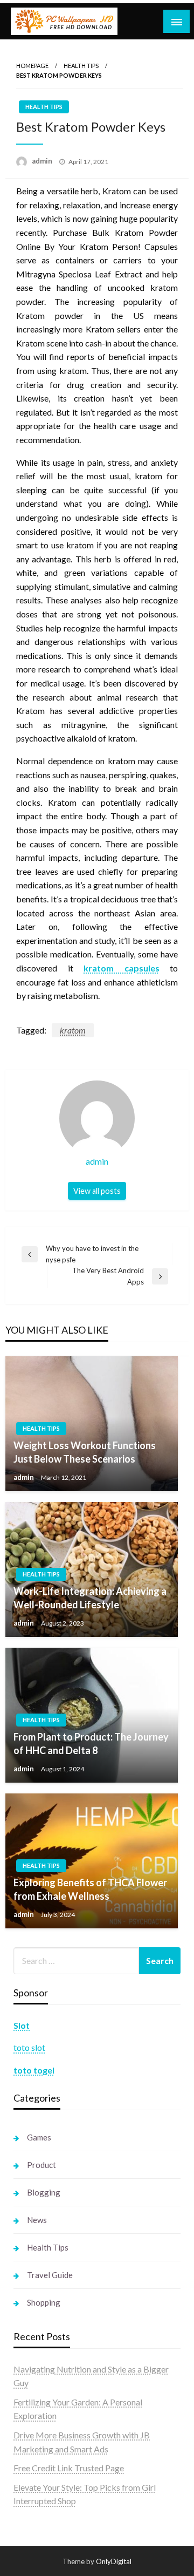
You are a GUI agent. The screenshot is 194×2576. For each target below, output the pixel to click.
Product (41, 2165)
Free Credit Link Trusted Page (69, 2468)
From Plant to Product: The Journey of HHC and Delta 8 (91, 1744)
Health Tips (81, 66)
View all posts (97, 1191)
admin (43, 161)
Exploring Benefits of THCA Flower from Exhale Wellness (90, 1889)
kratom (73, 1030)
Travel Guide (50, 2275)
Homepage (32, 66)
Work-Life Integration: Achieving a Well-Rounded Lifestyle (90, 1598)
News (37, 2220)
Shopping (44, 2302)
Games (39, 2137)
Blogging (44, 2192)
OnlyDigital (114, 2561)
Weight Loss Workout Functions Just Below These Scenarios (85, 1452)
